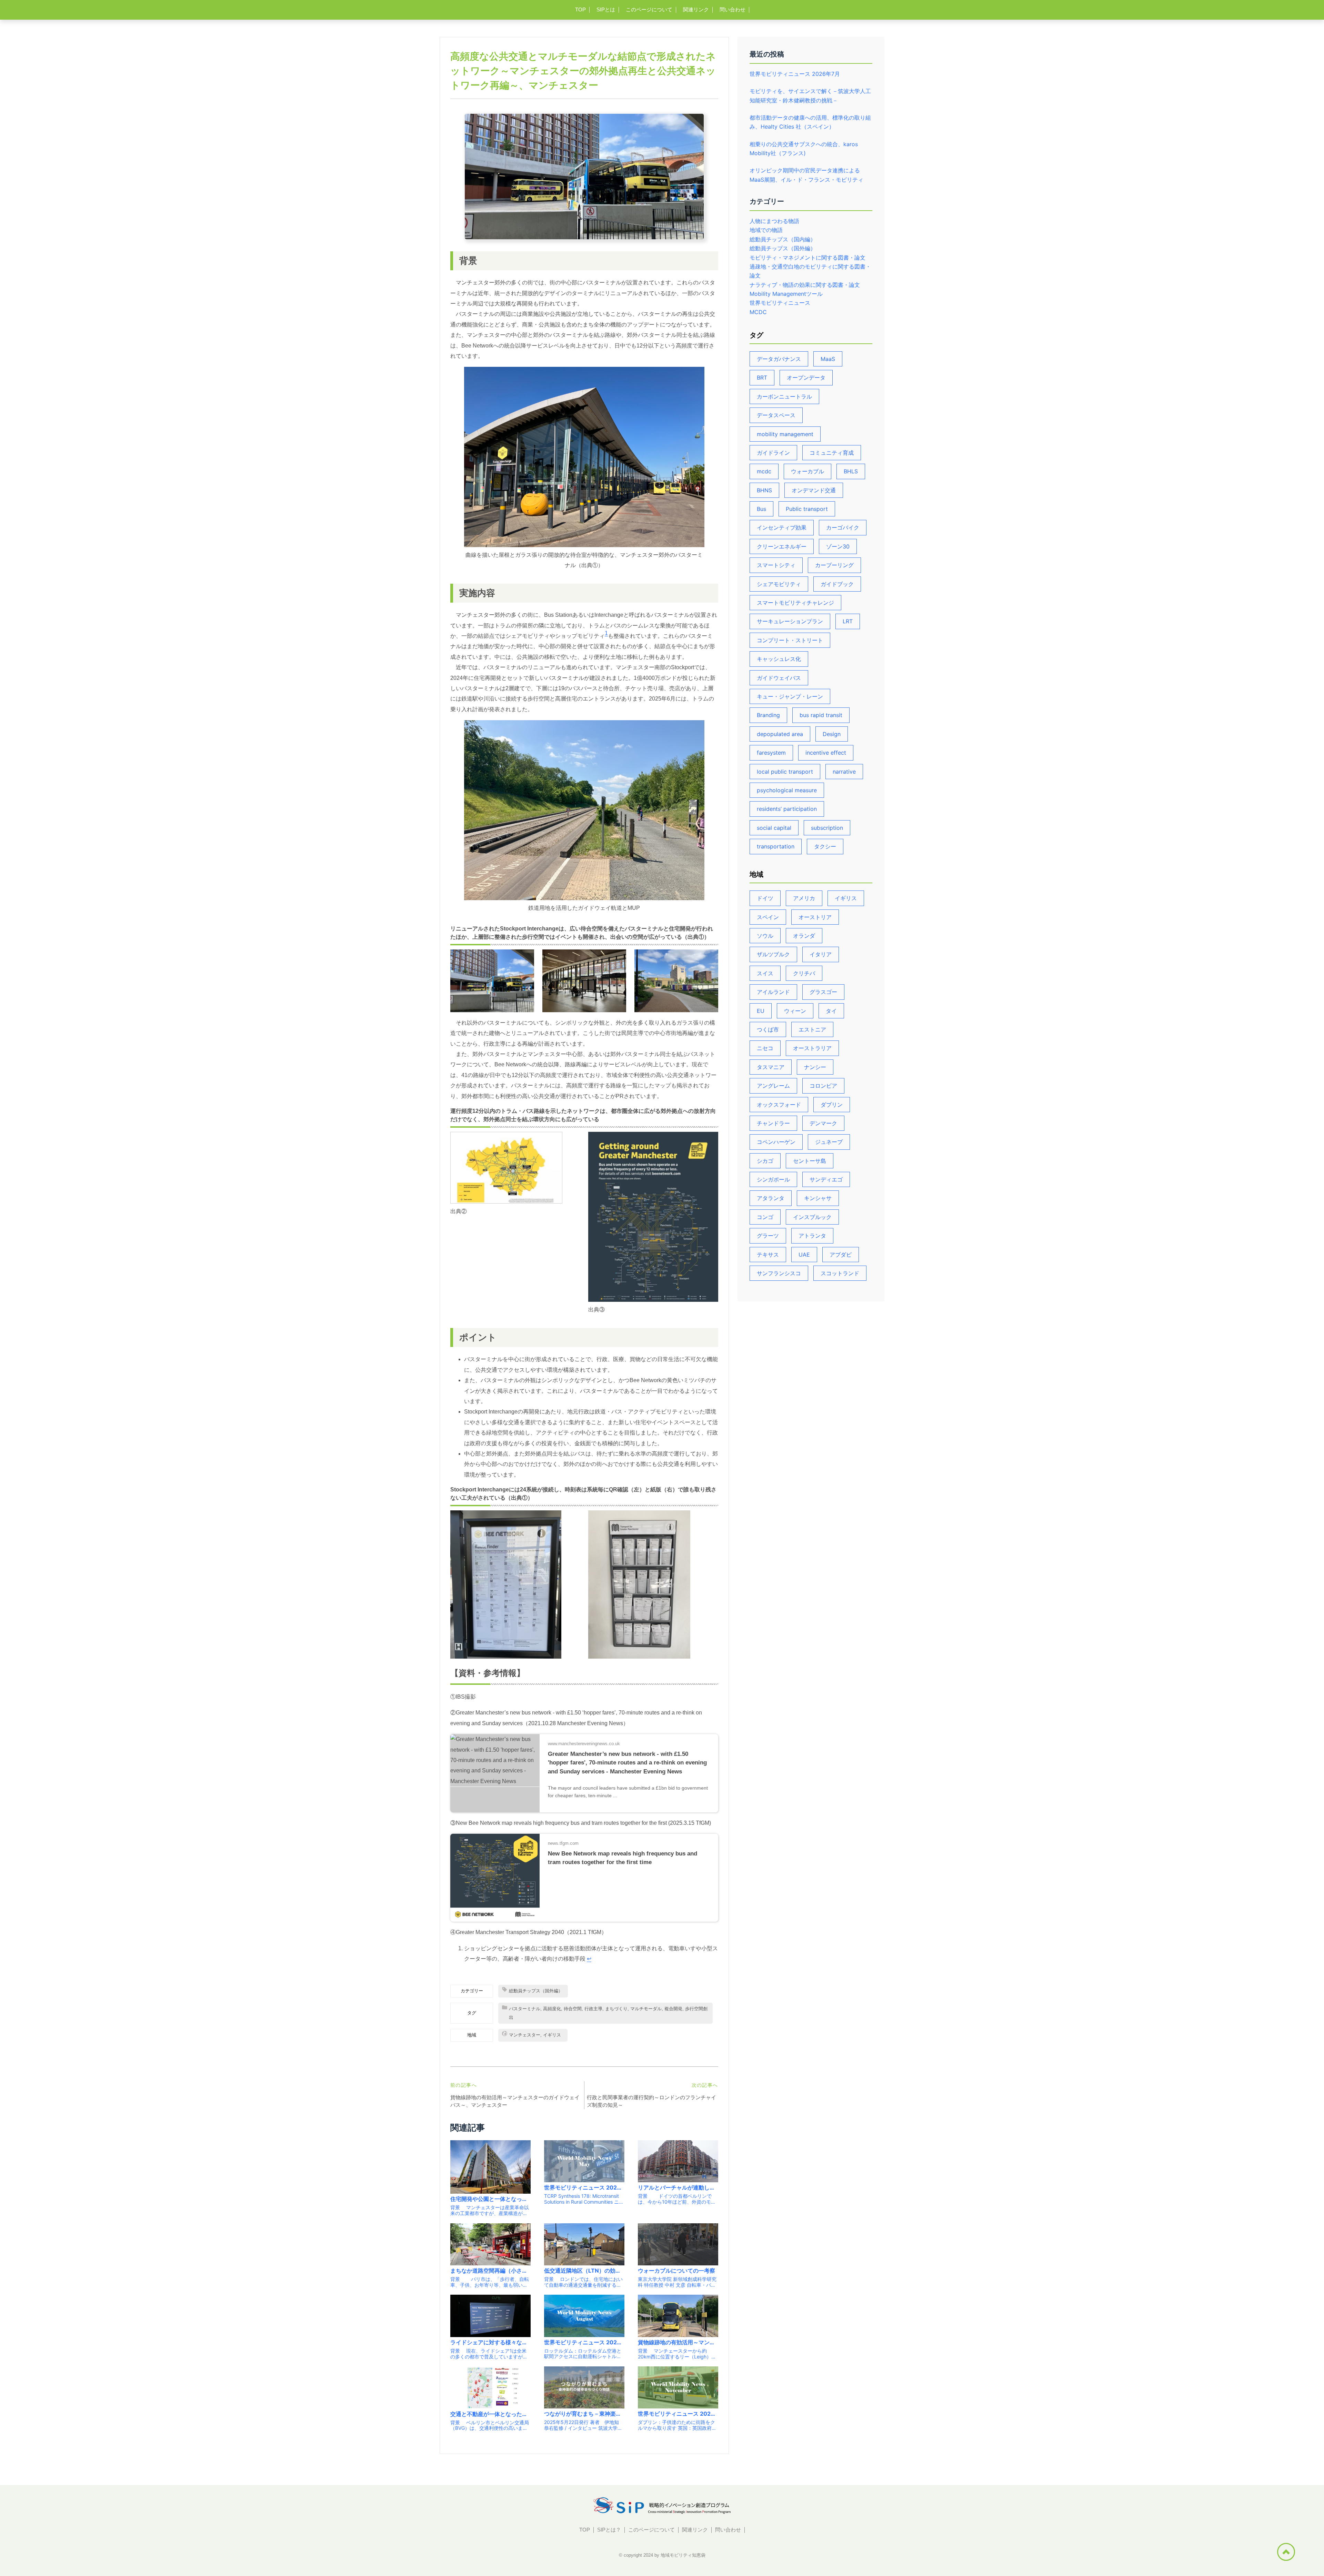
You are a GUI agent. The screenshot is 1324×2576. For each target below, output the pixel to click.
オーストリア (815, 917)
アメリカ (804, 898)
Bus (761, 509)
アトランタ (812, 1236)
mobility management (785, 434)
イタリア (821, 954)
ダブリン (832, 1105)
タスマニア (771, 1067)
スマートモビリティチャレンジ (795, 603)
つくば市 (768, 1029)
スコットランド (840, 1273)
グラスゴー (823, 992)
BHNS (764, 490)
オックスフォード (779, 1105)
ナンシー (815, 1067)
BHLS (851, 471)
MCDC (758, 312)
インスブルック (812, 1217)
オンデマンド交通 (814, 490)
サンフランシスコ (779, 1273)
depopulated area (780, 734)
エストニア (812, 1029)
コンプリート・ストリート (790, 640)
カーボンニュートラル (784, 396)
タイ (831, 1011)
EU (761, 1011)
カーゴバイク (843, 527)
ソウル (765, 936)
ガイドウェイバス (779, 678)
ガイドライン (773, 453)
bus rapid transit (821, 715)
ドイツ (765, 898)
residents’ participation (787, 809)
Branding (768, 715)
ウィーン (795, 1011)
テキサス (768, 1255)
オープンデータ (806, 378)
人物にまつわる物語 (774, 221)
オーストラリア (812, 1048)
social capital (774, 828)
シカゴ (765, 1161)
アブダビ (841, 1255)
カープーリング (834, 565)
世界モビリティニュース (780, 303)
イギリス (846, 898)
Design (832, 734)
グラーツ (768, 1236)
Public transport (807, 509)
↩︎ (589, 1959)
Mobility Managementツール (786, 294)
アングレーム (773, 1086)
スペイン (768, 917)
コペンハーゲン (776, 1142)
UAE (804, 1255)
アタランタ (771, 1198)
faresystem (771, 753)
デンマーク (823, 1123)
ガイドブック (837, 584)
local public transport (785, 772)
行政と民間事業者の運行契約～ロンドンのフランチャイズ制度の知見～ (651, 2101)
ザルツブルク (773, 954)
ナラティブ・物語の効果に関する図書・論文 (805, 285)
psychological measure (787, 790)
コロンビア (823, 1086)
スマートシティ (776, 565)
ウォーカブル (808, 471)
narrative (844, 772)
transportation (776, 846)
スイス (765, 973)
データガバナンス (779, 359)
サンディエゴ (826, 1179)
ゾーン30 (838, 546)
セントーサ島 (810, 1161)
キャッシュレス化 (779, 659)
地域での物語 (766, 230)
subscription (827, 828)
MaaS (828, 359)
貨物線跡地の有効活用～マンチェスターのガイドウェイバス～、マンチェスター (515, 2101)
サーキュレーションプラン (790, 621)
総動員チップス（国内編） (783, 239)
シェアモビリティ (779, 584)
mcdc (764, 471)
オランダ (804, 936)
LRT (848, 621)
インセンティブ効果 (782, 527)
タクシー (825, 846)
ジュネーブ (829, 1142)
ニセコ (765, 1048)
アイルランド (773, 992)
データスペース (776, 415)
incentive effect (826, 753)
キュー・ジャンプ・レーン (790, 696)
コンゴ (765, 1217)
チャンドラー (773, 1123)
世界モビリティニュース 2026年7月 (795, 74)
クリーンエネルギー (782, 546)
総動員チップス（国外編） (783, 248)
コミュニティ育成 (832, 453)
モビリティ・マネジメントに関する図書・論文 (808, 258)
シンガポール (773, 1179)
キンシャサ (818, 1198)
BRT (762, 378)
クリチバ (804, 973)
